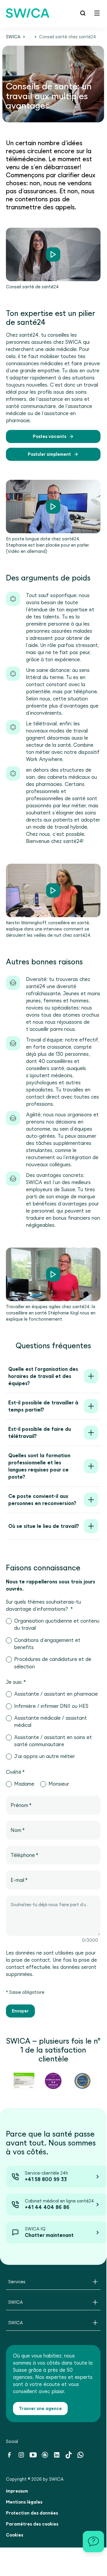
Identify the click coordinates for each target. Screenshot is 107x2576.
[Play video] (53, 254)
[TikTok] (69, 2457)
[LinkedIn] (57, 2457)
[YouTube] (33, 2457)
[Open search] (83, 13)
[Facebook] (9, 2457)
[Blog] (45, 2457)
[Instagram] (21, 2457)
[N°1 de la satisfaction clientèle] (24, 2081)
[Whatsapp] (80, 2457)
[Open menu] (97, 13)
